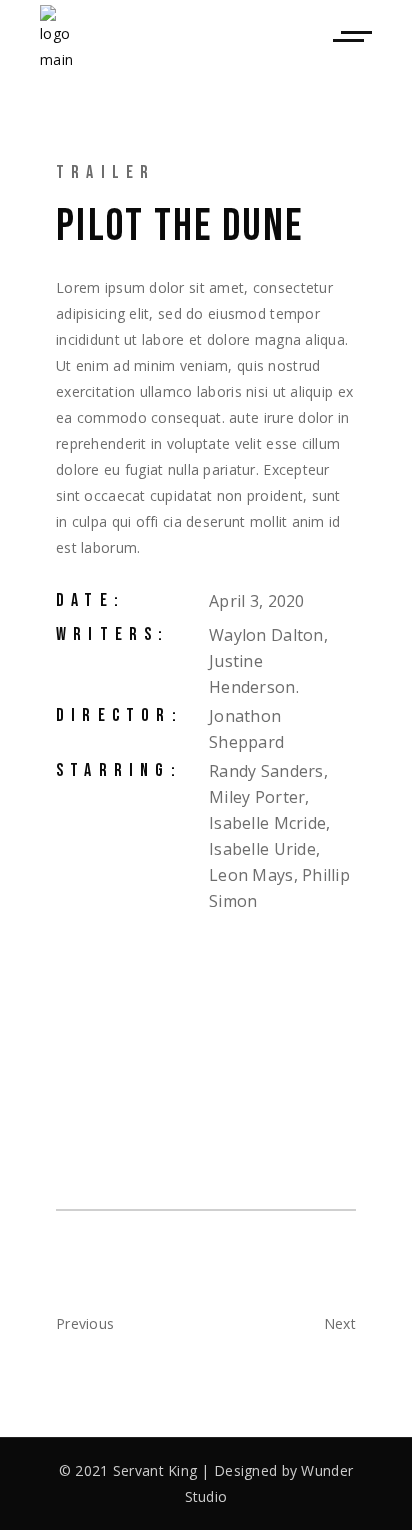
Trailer (105, 172)
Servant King (155, 1470)
